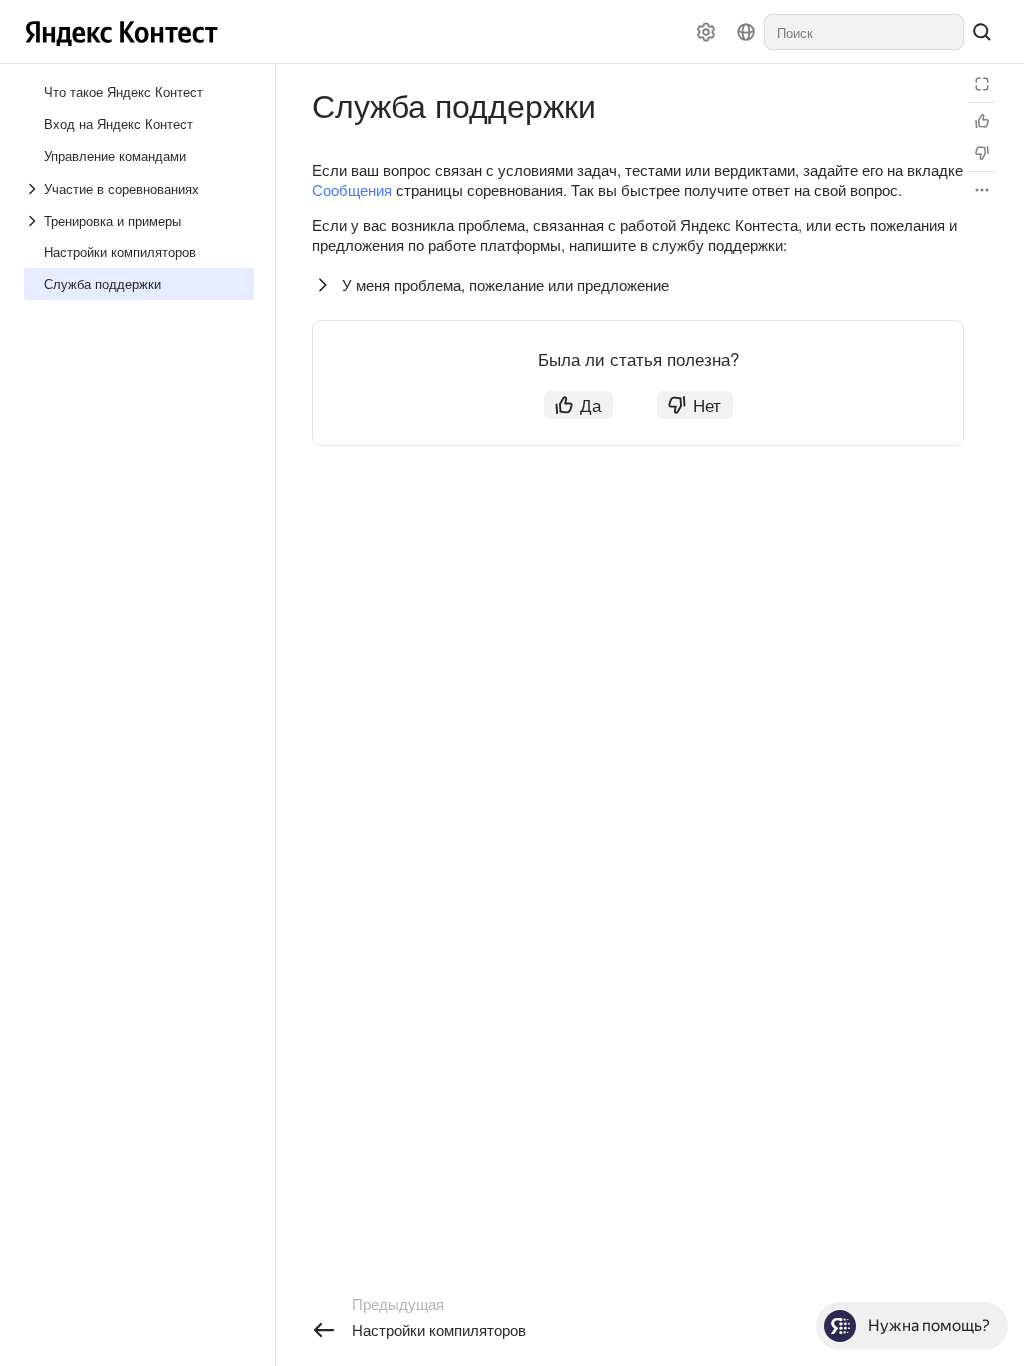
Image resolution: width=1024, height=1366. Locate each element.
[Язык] (746, 32)
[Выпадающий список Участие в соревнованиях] (34, 189)
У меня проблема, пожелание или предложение (505, 284)
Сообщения (352, 189)
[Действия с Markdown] (982, 190)
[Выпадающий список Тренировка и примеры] (34, 221)
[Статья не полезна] (982, 153)
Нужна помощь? (929, 1325)
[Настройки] (706, 32)
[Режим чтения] (982, 84)
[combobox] (864, 32)
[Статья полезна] (982, 121)
